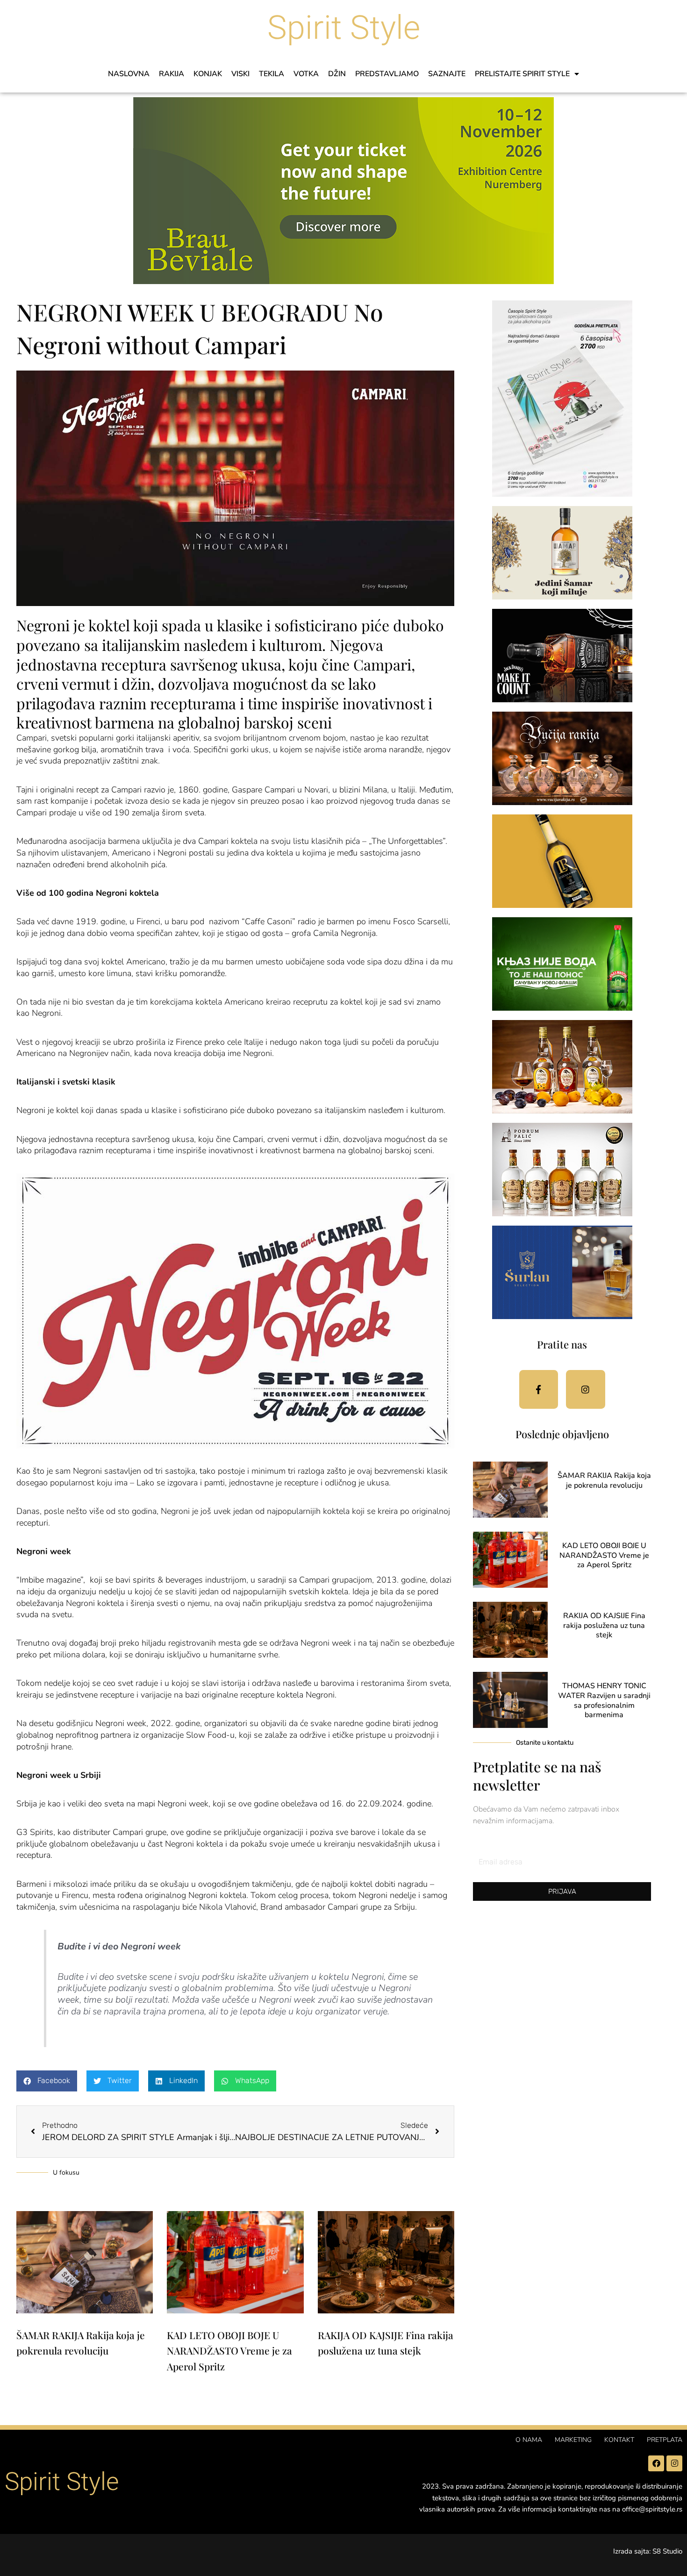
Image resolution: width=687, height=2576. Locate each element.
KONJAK (208, 74)
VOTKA (306, 74)
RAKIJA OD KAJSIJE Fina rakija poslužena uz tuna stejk (604, 1626)
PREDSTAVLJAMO (387, 74)
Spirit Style (344, 28)
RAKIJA (172, 74)
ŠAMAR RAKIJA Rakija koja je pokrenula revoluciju (604, 1481)
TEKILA (272, 74)
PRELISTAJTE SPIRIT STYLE (522, 74)
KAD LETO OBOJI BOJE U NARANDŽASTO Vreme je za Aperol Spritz (229, 2351)
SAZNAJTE (447, 74)
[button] (47, 2081)
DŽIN (337, 74)
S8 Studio (667, 2551)
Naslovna (129, 74)
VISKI (240, 74)
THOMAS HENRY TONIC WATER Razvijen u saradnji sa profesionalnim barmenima (604, 1700)
